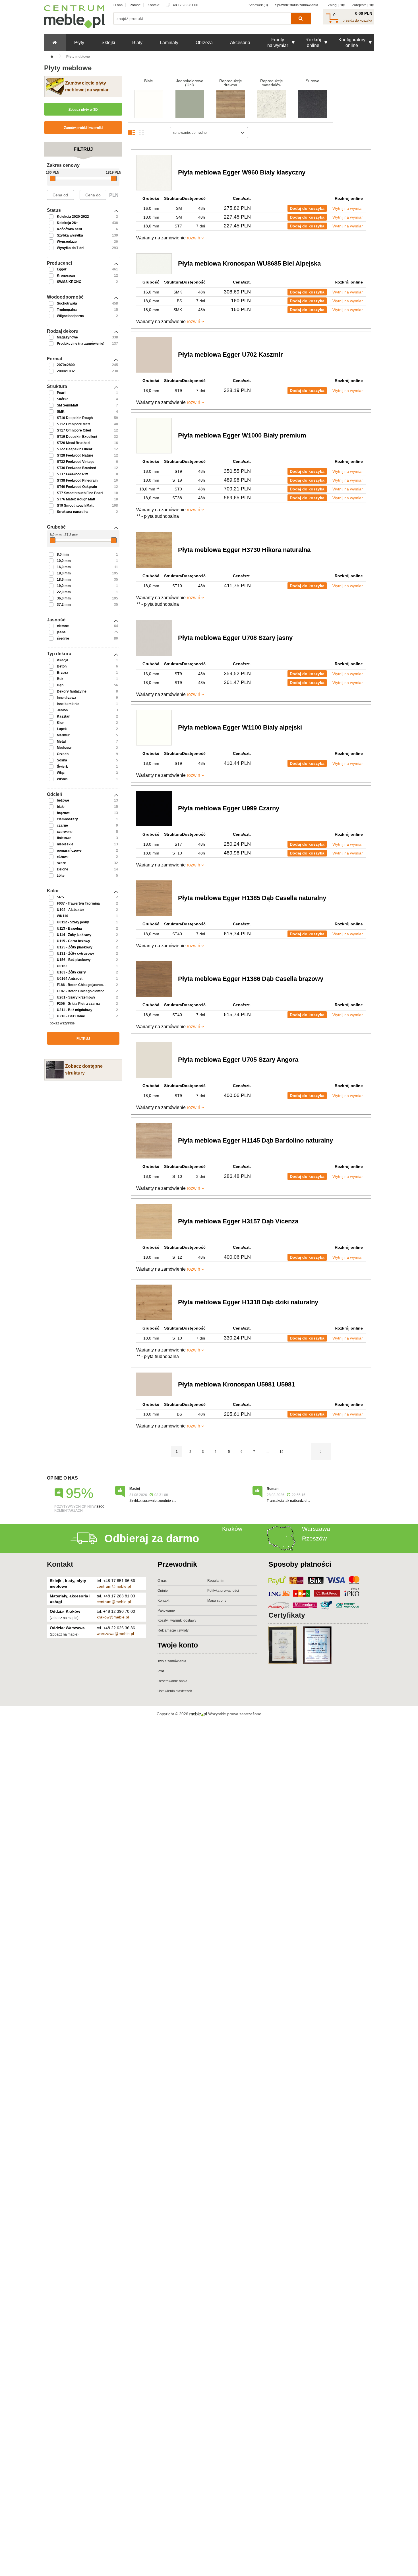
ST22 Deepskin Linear (75, 449)
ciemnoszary (67, 819)
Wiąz (61, 773)
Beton (62, 666)
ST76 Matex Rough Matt (76, 499)
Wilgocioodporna (70, 316)
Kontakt (153, 5)
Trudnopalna (67, 310)
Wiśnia (62, 779)
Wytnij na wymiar (348, 208)
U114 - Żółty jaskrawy (74, 935)
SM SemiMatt (68, 405)
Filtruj (83, 1039)
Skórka (63, 399)
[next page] (321, 1452)
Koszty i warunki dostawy (177, 1620)
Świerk (62, 767)
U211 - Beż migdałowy (75, 1010)
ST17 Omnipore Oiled (74, 430)
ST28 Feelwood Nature (75, 455)
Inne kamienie (68, 704)
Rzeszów (314, 1538)
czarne (62, 825)
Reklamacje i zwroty (173, 1630)
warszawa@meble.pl (115, 1634)
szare (61, 863)
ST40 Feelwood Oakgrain (77, 487)
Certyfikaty (287, 1615)
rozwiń (194, 238)
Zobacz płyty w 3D (83, 110)
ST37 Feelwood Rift (72, 474)
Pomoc (135, 5)
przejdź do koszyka (357, 20)
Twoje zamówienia (172, 1661)
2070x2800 (66, 365)
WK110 (63, 916)
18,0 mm (64, 573)
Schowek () (258, 5)
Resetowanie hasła (172, 1681)
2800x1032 (66, 371)
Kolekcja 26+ (67, 223)
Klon (61, 723)
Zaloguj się (336, 5)
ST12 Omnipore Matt (73, 424)
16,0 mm (64, 567)
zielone (63, 869)
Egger (62, 269)
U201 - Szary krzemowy (76, 997)
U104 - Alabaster (71, 910)
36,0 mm (64, 598)
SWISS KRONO (69, 282)
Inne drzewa (67, 698)
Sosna (62, 760)
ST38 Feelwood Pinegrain (77, 480)
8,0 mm (63, 554)
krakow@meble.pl (113, 1617)
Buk (60, 679)
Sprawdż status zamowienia (297, 5)
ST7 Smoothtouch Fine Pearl (80, 493)
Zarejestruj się (363, 5)
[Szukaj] (301, 19)
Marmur (63, 735)
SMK (61, 412)
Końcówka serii (69, 229)
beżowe (63, 800)
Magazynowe (67, 337)
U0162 (62, 966)
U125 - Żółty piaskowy (75, 947)
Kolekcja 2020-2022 (73, 217)
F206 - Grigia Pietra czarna (78, 1004)
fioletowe (64, 838)
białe (61, 807)
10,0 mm (64, 561)
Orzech (63, 754)
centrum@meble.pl (114, 1586)
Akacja (63, 660)
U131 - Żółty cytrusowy (75, 954)
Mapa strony (217, 1601)
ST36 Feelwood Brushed (76, 468)
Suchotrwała (67, 303)
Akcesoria (240, 43)
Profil (162, 1671)
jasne (61, 632)
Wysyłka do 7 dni (71, 248)
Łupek (62, 729)
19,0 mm (64, 586)
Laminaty (169, 43)
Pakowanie (166, 1610)
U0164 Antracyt (70, 979)
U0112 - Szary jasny (73, 922)
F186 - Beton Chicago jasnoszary (84, 985)
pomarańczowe (69, 851)
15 (282, 1452)
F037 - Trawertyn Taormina (78, 903)
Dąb (60, 685)
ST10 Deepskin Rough (75, 418)
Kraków (232, 1529)
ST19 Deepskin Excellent (77, 437)
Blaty (137, 43)
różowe (63, 857)
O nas (118, 5)
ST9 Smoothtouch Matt (75, 506)
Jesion (62, 710)
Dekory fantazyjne (72, 691)
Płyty (79, 43)
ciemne (63, 626)
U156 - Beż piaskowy (74, 960)
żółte (61, 876)
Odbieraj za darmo (152, 1538)
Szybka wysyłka (70, 235)
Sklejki (108, 43)
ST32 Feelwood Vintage (76, 462)
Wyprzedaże (67, 242)
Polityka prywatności (223, 1591)
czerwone (65, 832)
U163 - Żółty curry (71, 972)
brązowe (64, 813)
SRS (60, 897)
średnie (63, 638)
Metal (61, 741)
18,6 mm (64, 580)
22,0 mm (64, 592)
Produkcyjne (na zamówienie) (81, 344)
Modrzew (64, 748)
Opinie (163, 1591)
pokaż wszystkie (62, 1023)
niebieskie (65, 844)
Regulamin (216, 1581)
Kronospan (66, 276)
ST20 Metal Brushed (73, 443)
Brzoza (63, 673)
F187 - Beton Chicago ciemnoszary (85, 991)
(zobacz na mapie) (64, 1618)
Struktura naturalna (73, 512)
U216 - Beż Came (71, 1016)
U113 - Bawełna (69, 928)
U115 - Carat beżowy (74, 941)
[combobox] (209, 133)
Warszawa (316, 1529)
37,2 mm (64, 605)
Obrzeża (204, 43)
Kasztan (64, 716)
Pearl (61, 393)
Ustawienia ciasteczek (175, 1691)
